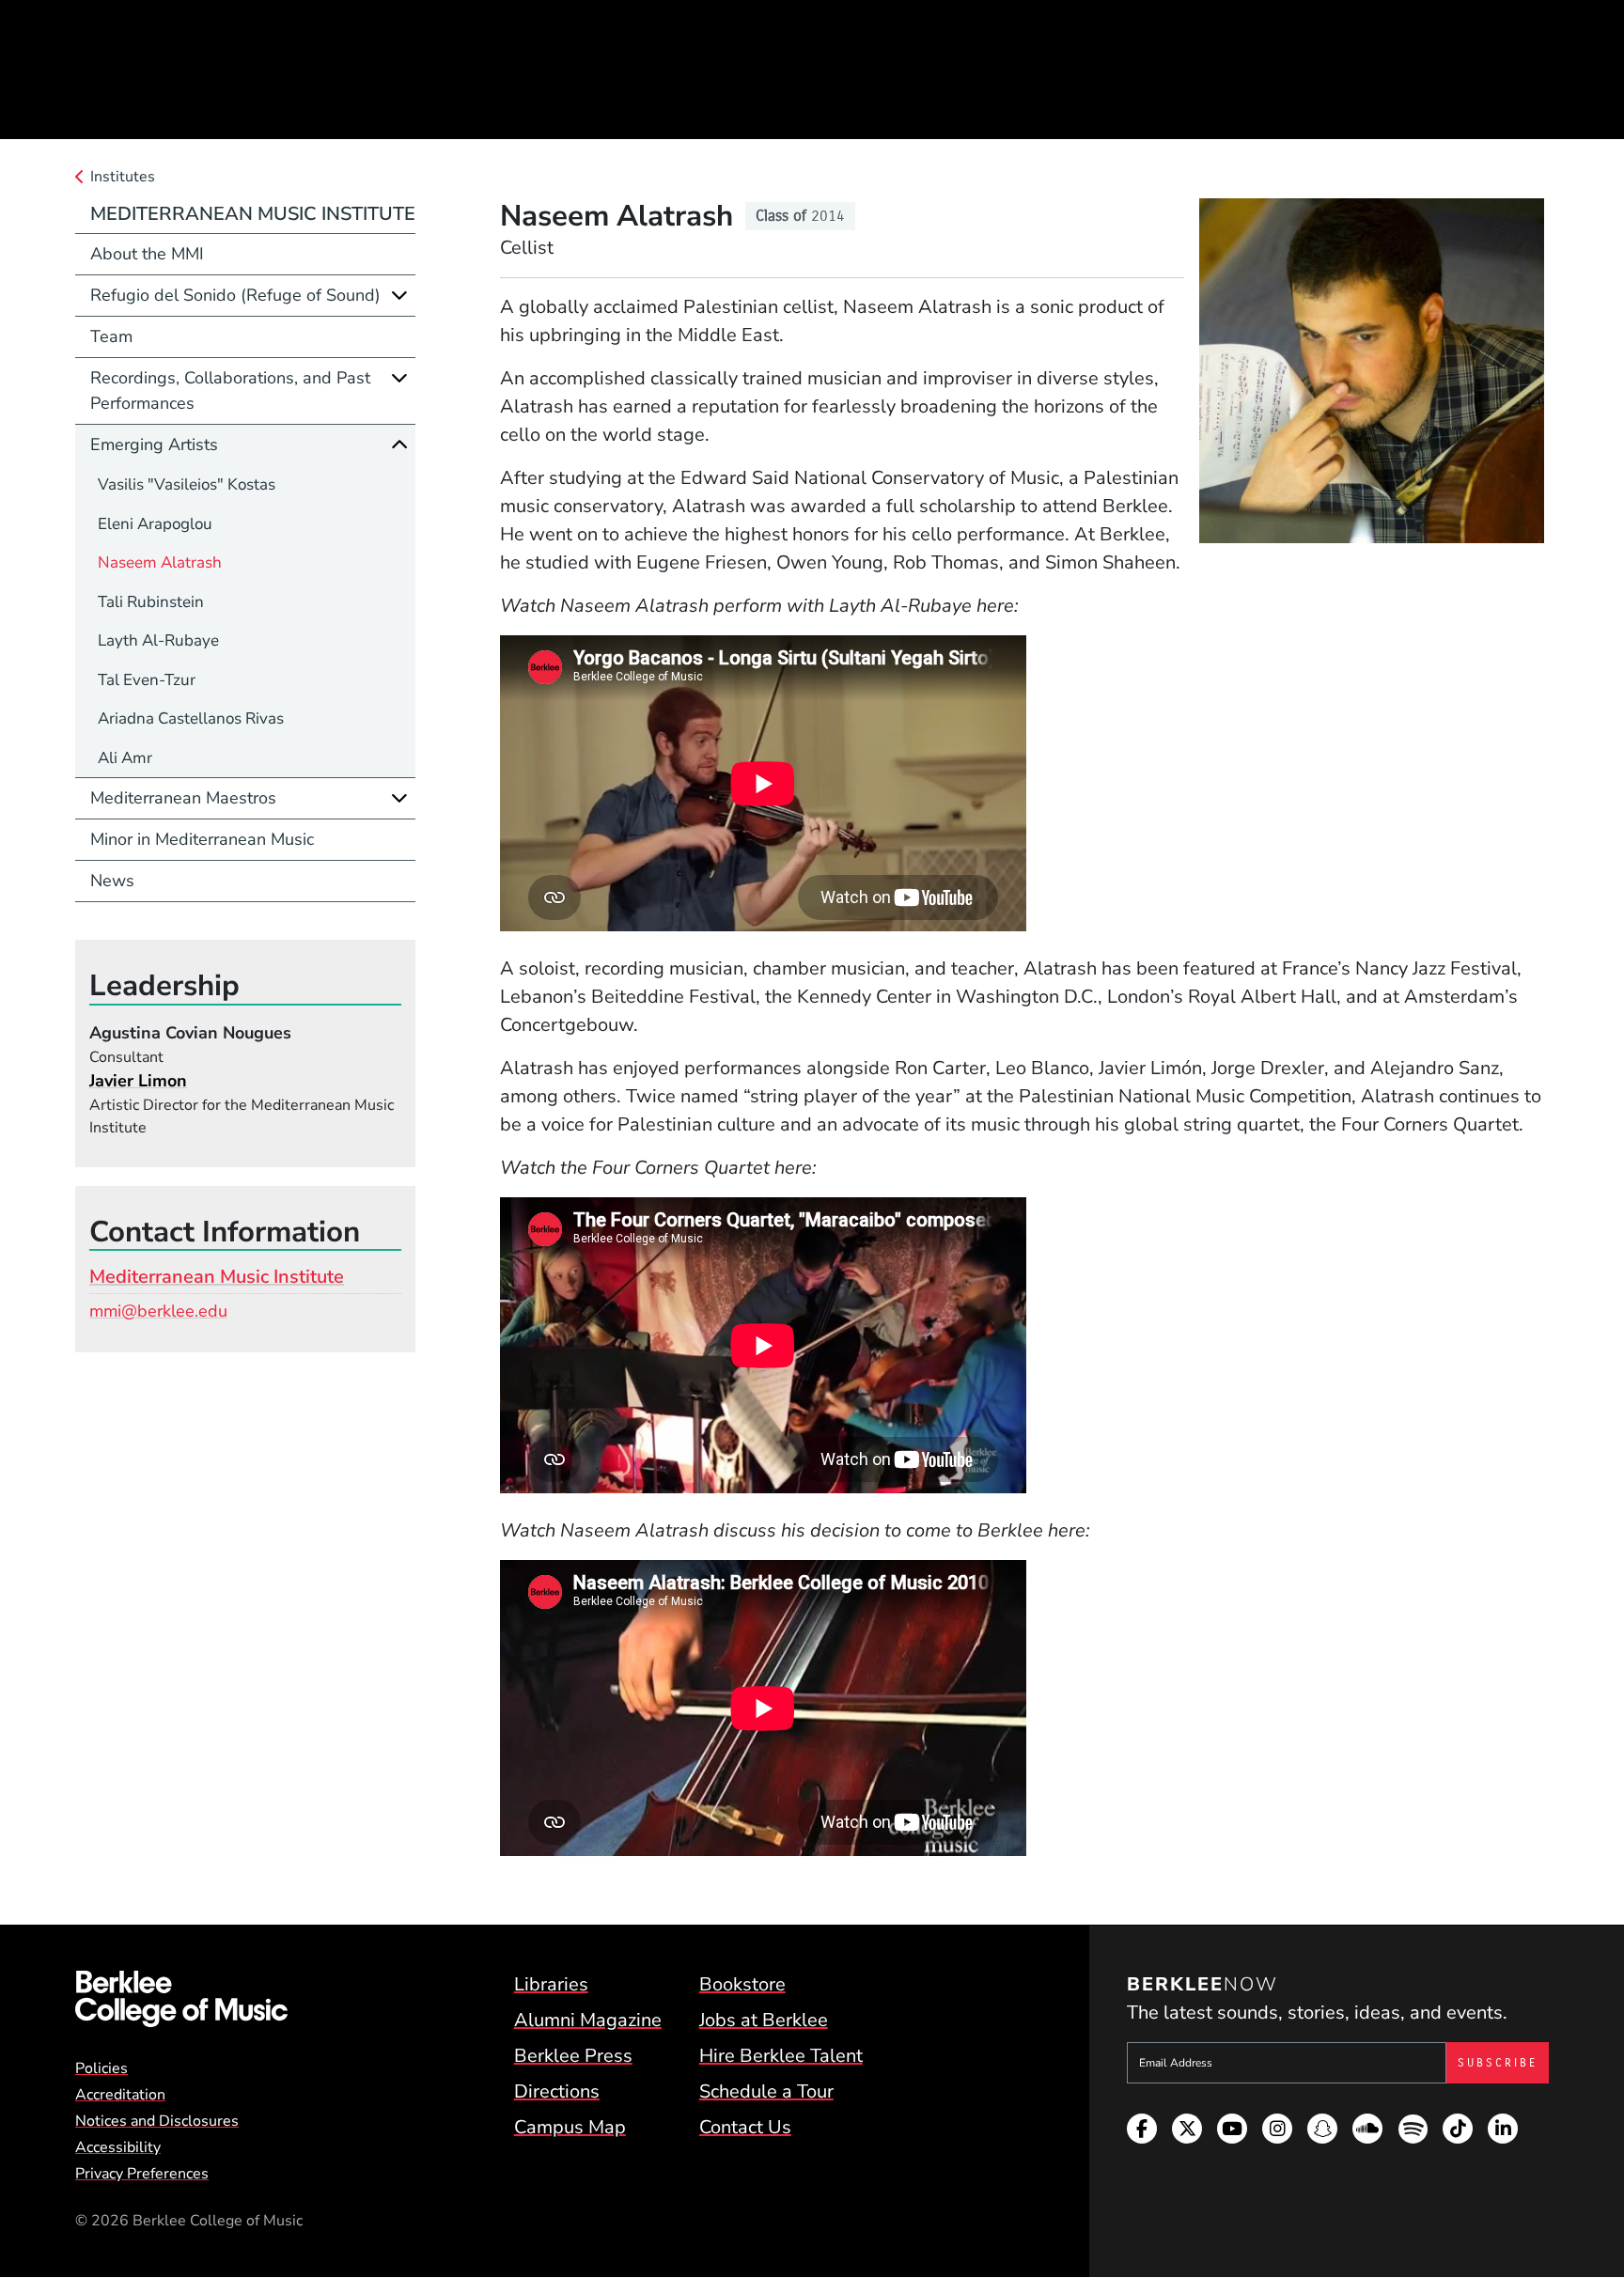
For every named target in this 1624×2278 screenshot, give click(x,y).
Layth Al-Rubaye (158, 640)
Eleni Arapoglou (155, 524)
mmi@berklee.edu (158, 1311)
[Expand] (399, 295)
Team (111, 336)
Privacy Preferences (142, 2174)
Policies (101, 2068)
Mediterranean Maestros (183, 798)
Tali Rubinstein (151, 602)
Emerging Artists (154, 445)
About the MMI (147, 254)
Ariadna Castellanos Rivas (191, 718)
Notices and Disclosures (157, 2121)
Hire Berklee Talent (781, 2056)
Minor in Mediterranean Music (202, 839)
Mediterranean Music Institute (253, 214)
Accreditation (120, 2095)
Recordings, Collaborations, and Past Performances (230, 390)
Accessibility (118, 2147)
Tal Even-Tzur (147, 680)
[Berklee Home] (181, 1999)
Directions (557, 2091)
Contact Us (745, 2127)
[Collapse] (399, 445)
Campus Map (570, 2127)
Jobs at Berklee (764, 2020)
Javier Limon (138, 1081)
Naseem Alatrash (160, 562)
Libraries (551, 1984)
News (112, 881)
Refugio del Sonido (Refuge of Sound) (235, 295)
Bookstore (742, 1984)
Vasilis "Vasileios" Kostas (187, 484)
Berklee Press (573, 2056)
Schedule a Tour (766, 2091)
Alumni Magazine (588, 2020)
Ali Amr (125, 758)
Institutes (123, 177)
